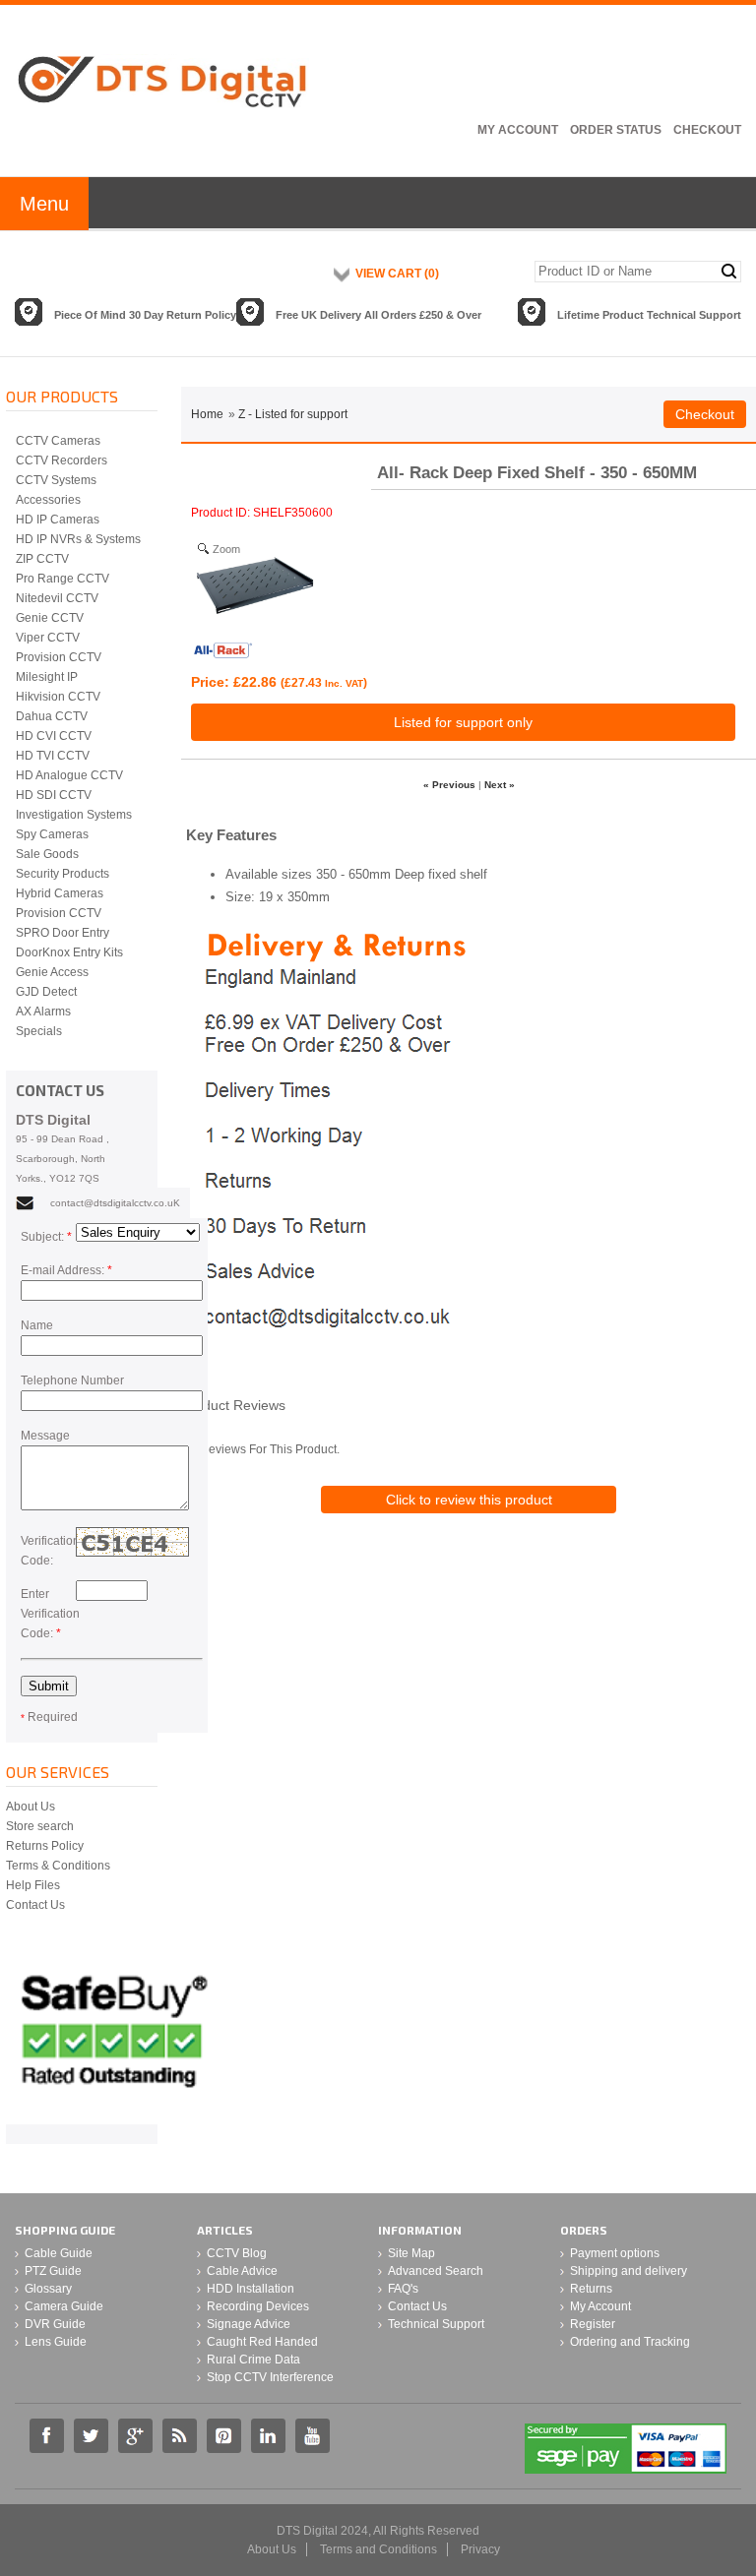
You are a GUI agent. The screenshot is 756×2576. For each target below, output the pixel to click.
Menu (44, 204)
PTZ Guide (53, 2271)
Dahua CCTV (52, 716)
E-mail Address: (66, 1270)
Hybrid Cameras (60, 893)
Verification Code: (48, 1551)
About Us (31, 1807)
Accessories (48, 500)
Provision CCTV (59, 657)
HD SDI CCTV (54, 795)
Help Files (33, 1885)
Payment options (615, 2253)
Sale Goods (47, 854)
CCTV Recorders (62, 460)
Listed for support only (463, 722)
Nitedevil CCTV (57, 598)
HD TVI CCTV (53, 756)
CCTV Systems (56, 480)
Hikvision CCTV (58, 697)
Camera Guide (64, 2306)
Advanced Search (436, 2271)
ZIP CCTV (42, 559)
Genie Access (52, 972)
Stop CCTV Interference (270, 2377)
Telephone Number (72, 1380)
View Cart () (397, 274)
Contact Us (35, 1905)
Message (45, 1436)
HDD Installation (251, 2289)
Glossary (48, 2289)
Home (207, 414)
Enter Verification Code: (48, 1614)
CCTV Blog (237, 2253)
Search (729, 272)
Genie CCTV (50, 618)
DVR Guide (55, 2324)
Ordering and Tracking (630, 2342)
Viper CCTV (48, 638)
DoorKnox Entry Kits (69, 952)
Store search (40, 1826)
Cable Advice (242, 2271)
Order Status (616, 130)
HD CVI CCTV (54, 736)
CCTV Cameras (58, 441)
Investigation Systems (74, 815)
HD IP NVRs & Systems (78, 539)
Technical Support (436, 2324)
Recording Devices (258, 2306)
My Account (518, 130)
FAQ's (403, 2289)
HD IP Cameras (58, 520)
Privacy (480, 2549)
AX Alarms (43, 1012)
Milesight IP (47, 677)
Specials (39, 1031)
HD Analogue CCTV (69, 775)
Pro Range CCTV (63, 579)
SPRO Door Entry (63, 933)
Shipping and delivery (629, 2271)
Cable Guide (59, 2253)
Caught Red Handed (262, 2342)
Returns (591, 2289)
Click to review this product (469, 1500)
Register (593, 2324)
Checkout (707, 130)
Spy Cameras (52, 834)
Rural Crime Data (253, 2360)
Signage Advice (249, 2324)
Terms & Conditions (58, 1866)
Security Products (63, 874)
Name (37, 1325)
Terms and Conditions (378, 2549)
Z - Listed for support (293, 414)
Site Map (411, 2253)
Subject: (46, 1237)
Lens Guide (56, 2342)
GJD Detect (46, 992)
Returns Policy (45, 1846)
